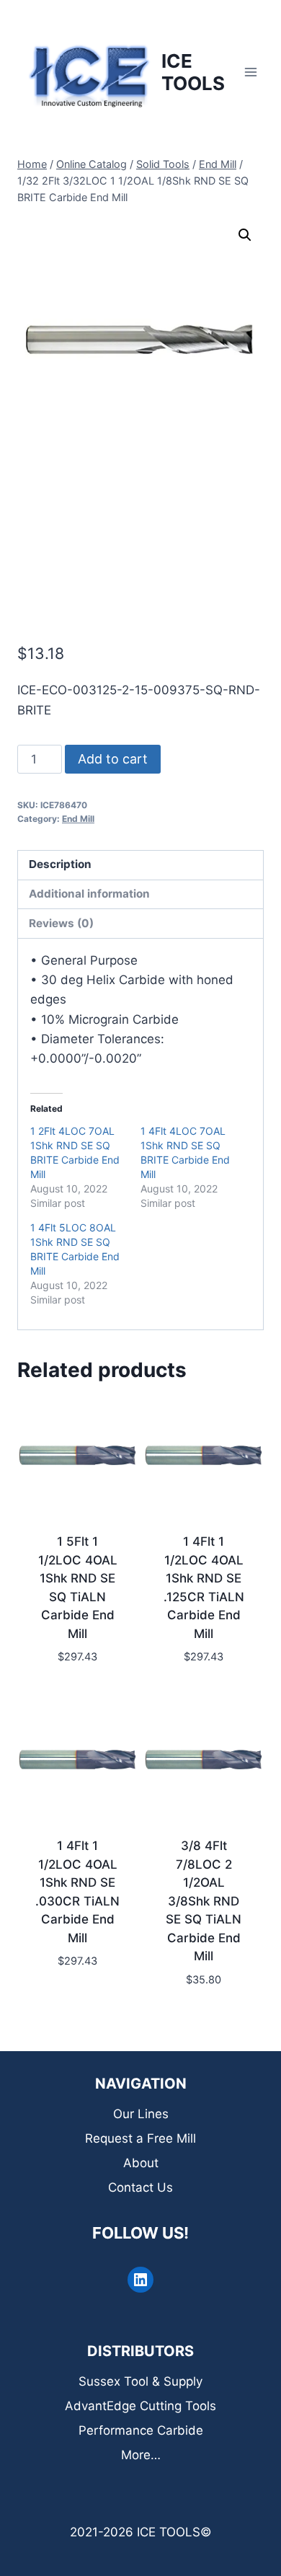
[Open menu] (250, 72)
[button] (245, 235)
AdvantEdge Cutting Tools (140, 2406)
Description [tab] (60, 864)
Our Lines (141, 2114)
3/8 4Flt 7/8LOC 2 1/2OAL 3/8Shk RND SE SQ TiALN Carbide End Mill (204, 1901)
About (141, 2163)
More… (141, 2455)
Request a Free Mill (140, 2138)
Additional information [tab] (89, 894)
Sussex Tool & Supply (140, 2381)
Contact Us (140, 2187)
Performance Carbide (141, 2430)
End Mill (78, 819)
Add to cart (113, 759)
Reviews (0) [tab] (61, 923)
